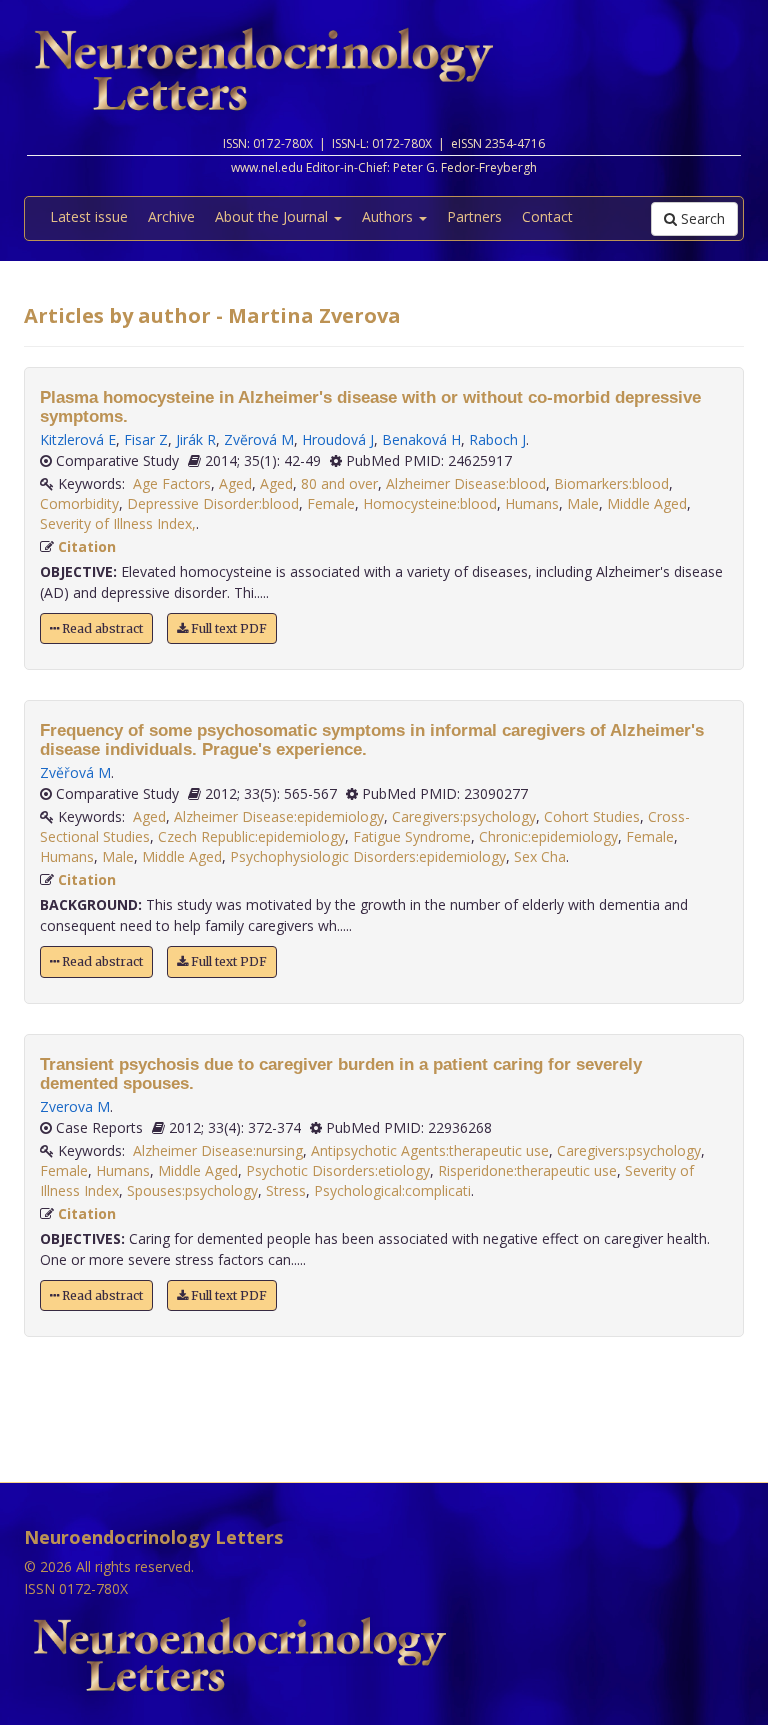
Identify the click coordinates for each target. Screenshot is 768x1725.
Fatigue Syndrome (412, 836)
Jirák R (196, 439)
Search (701, 218)
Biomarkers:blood (611, 483)
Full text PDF (227, 628)
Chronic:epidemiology (548, 836)
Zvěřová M (75, 772)
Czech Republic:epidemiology (251, 836)
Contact (547, 216)
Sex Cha (540, 856)
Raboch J (497, 439)
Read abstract (101, 628)
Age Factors (172, 483)
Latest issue (89, 216)
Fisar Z (146, 439)
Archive (171, 216)
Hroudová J (338, 439)
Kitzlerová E (78, 439)
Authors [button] (389, 216)
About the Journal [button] (273, 216)
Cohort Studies (592, 816)
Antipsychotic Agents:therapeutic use (430, 1150)
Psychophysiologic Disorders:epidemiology (368, 856)
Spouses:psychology (192, 1190)
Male (583, 503)
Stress (286, 1190)
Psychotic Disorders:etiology (338, 1170)
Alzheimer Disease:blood (466, 483)
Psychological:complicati (392, 1190)
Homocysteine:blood (430, 503)
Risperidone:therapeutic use (527, 1170)
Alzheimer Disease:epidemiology (279, 816)
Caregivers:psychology (464, 816)
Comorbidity (79, 503)
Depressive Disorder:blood (213, 503)
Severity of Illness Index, (118, 523)
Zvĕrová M (259, 439)
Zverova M (75, 1106)
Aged (235, 483)
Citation (87, 546)
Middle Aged (647, 503)
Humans (532, 503)
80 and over (339, 483)
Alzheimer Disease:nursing (218, 1150)
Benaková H (421, 439)
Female (331, 503)
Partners (474, 216)
